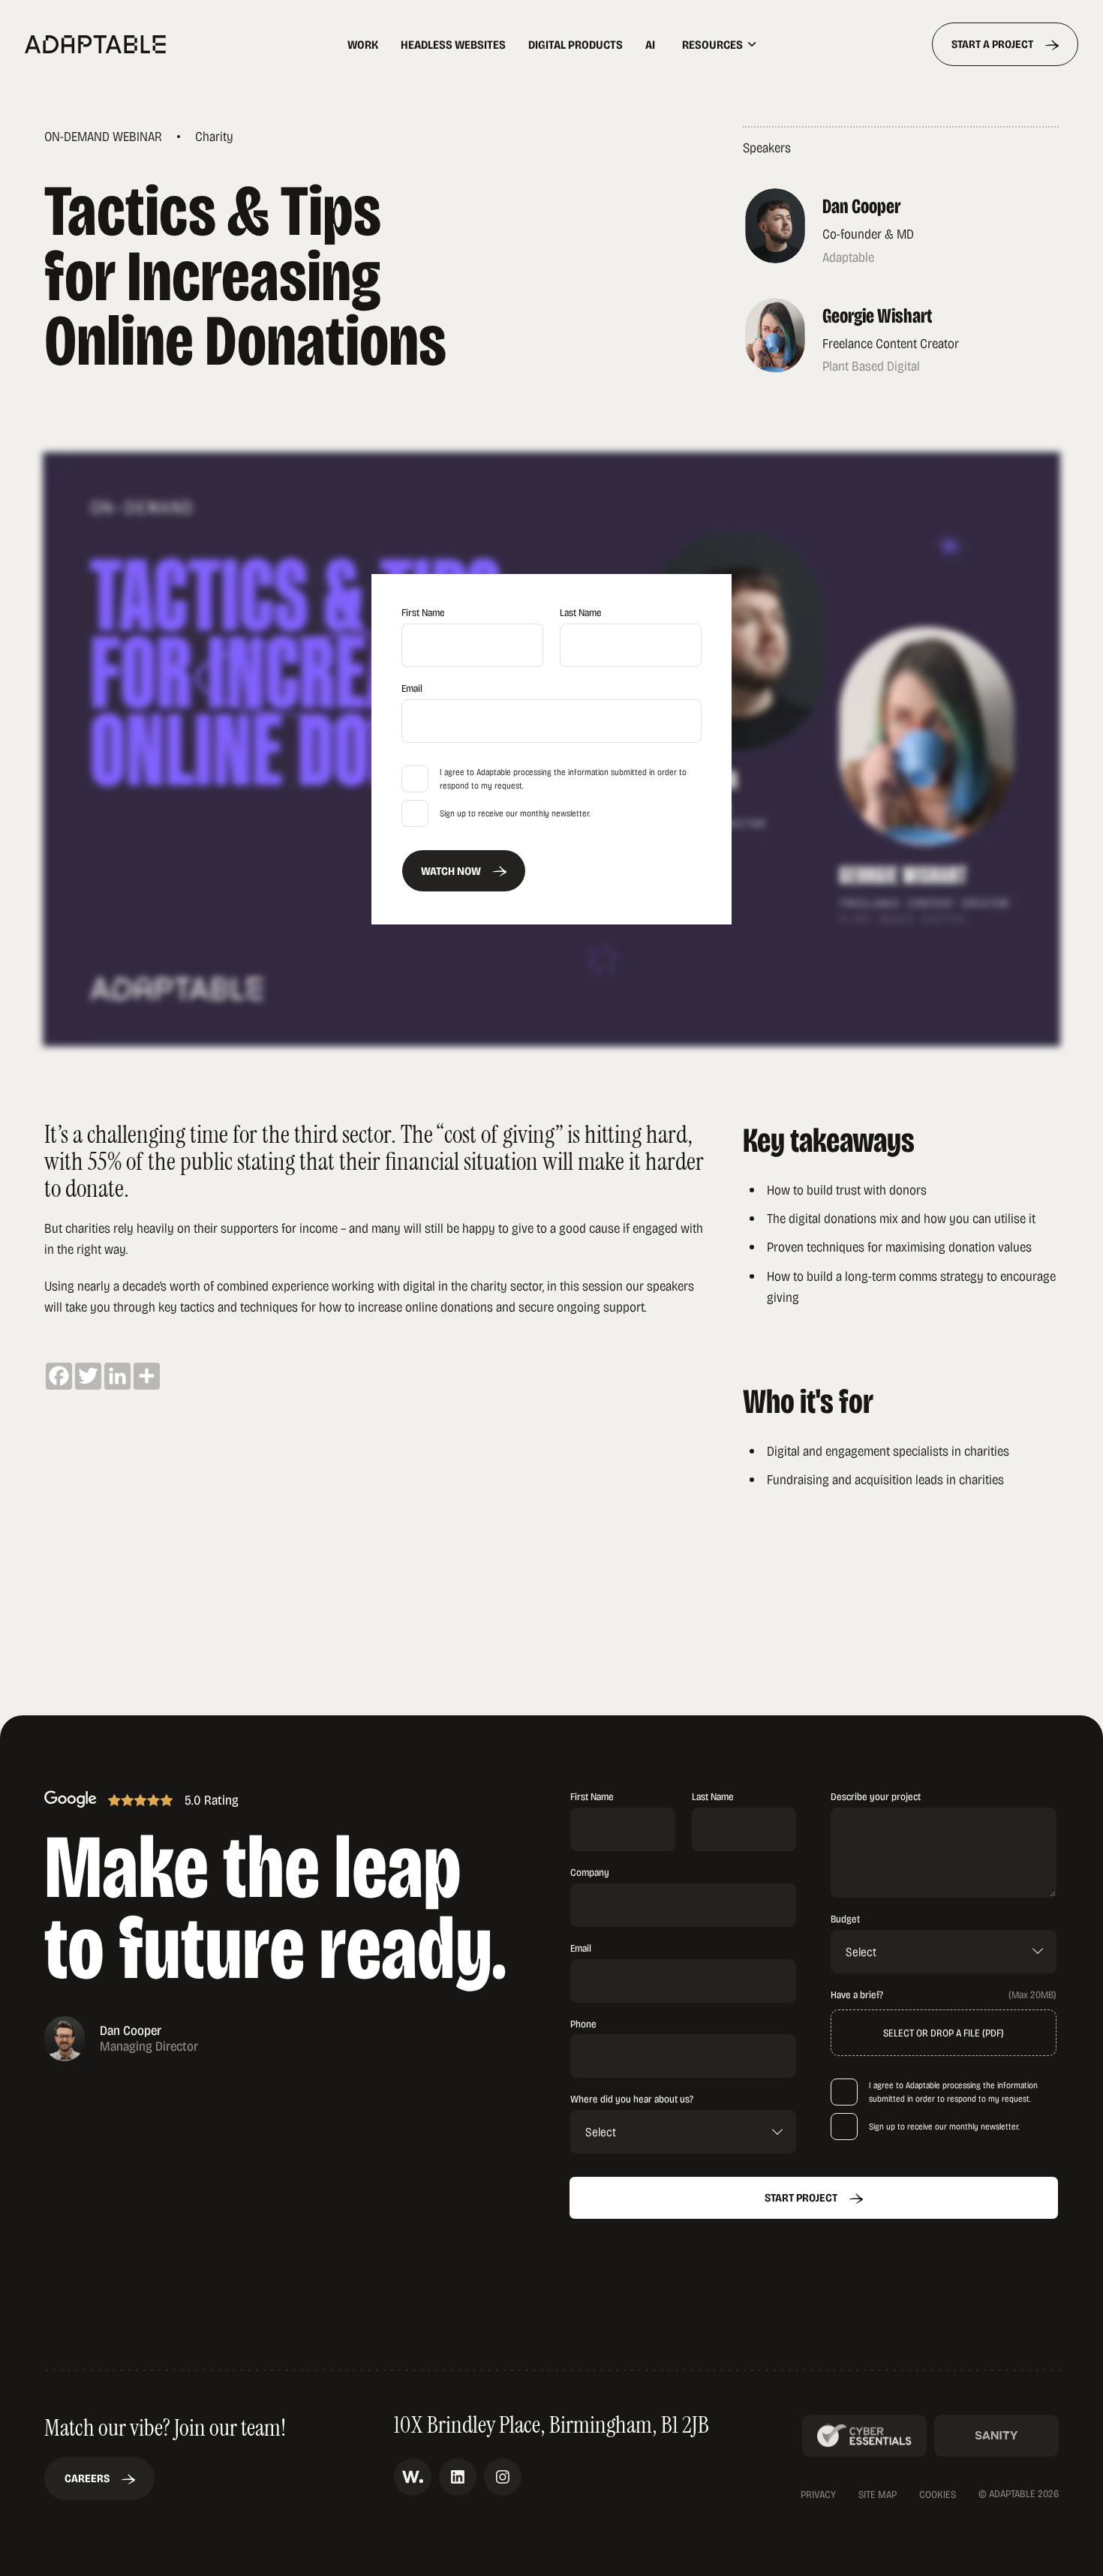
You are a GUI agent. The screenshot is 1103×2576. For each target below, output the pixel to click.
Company (590, 1872)
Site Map (878, 2494)
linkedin (458, 2477)
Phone (583, 2023)
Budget (845, 1918)
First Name (423, 612)
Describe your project (876, 1796)
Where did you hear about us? (632, 2098)
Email (412, 688)
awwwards (413, 2477)
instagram (503, 2477)
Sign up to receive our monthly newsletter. (515, 813)
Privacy (818, 2494)
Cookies (938, 2495)
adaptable (144, 44)
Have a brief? (857, 1994)
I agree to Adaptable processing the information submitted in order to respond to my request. (563, 779)
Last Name (581, 612)
